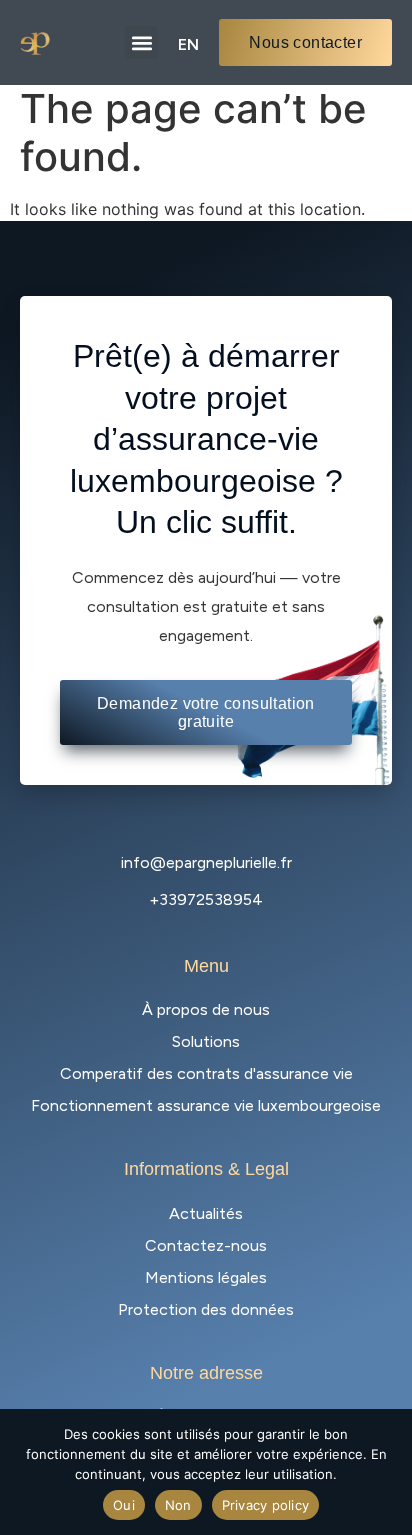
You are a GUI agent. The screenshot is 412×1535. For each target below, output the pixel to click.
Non (178, 1505)
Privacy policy (266, 1505)
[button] (141, 42)
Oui (124, 1505)
